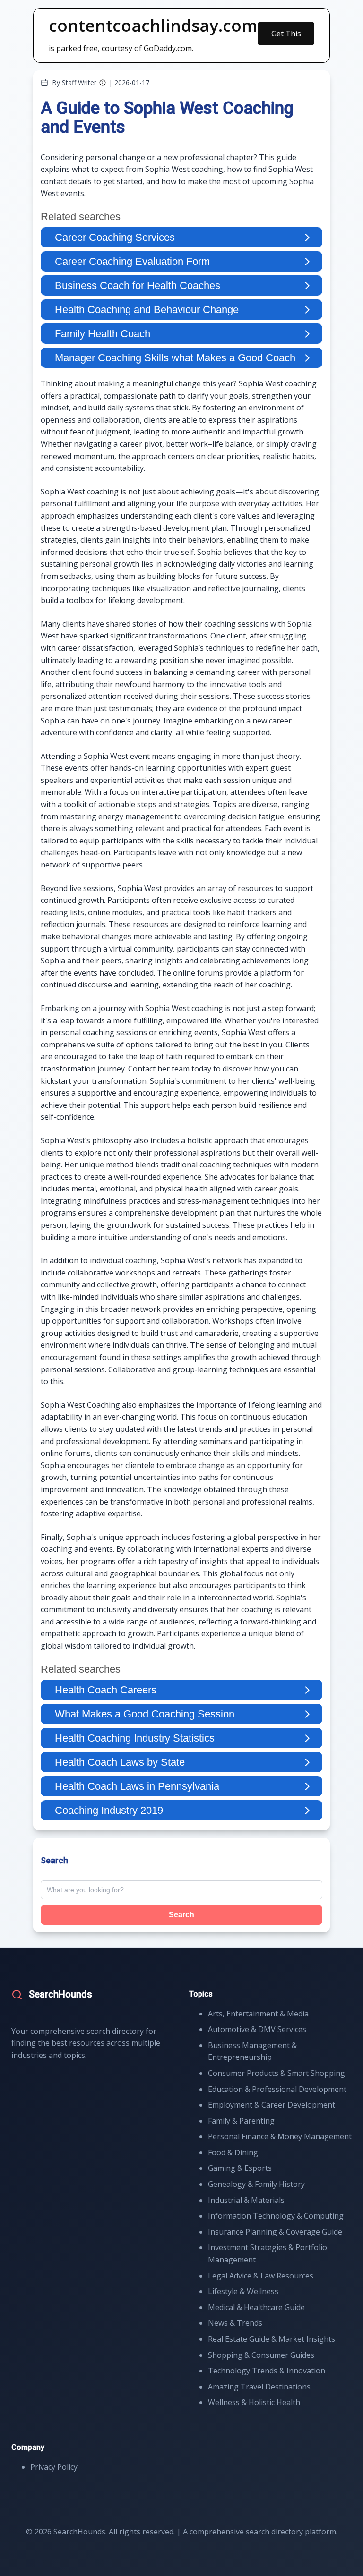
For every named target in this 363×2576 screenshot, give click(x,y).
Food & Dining (233, 2152)
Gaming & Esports (240, 2168)
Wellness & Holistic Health (254, 2402)
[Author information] (103, 83)
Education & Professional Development (277, 2089)
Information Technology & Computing (276, 2216)
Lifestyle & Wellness (243, 2291)
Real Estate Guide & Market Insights (272, 2339)
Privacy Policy (54, 2467)
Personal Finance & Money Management (280, 2136)
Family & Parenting (241, 2121)
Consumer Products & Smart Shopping (277, 2073)
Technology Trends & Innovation (267, 2371)
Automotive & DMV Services (257, 2029)
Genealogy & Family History (256, 2184)
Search (181, 1915)
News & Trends (235, 2323)
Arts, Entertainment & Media (258, 2014)
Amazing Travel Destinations (259, 2387)
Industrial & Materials (246, 2200)
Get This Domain (286, 37)
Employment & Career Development (272, 2105)
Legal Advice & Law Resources (261, 2276)
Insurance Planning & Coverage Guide (275, 2232)
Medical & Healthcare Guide (256, 2307)
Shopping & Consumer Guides (261, 2355)
